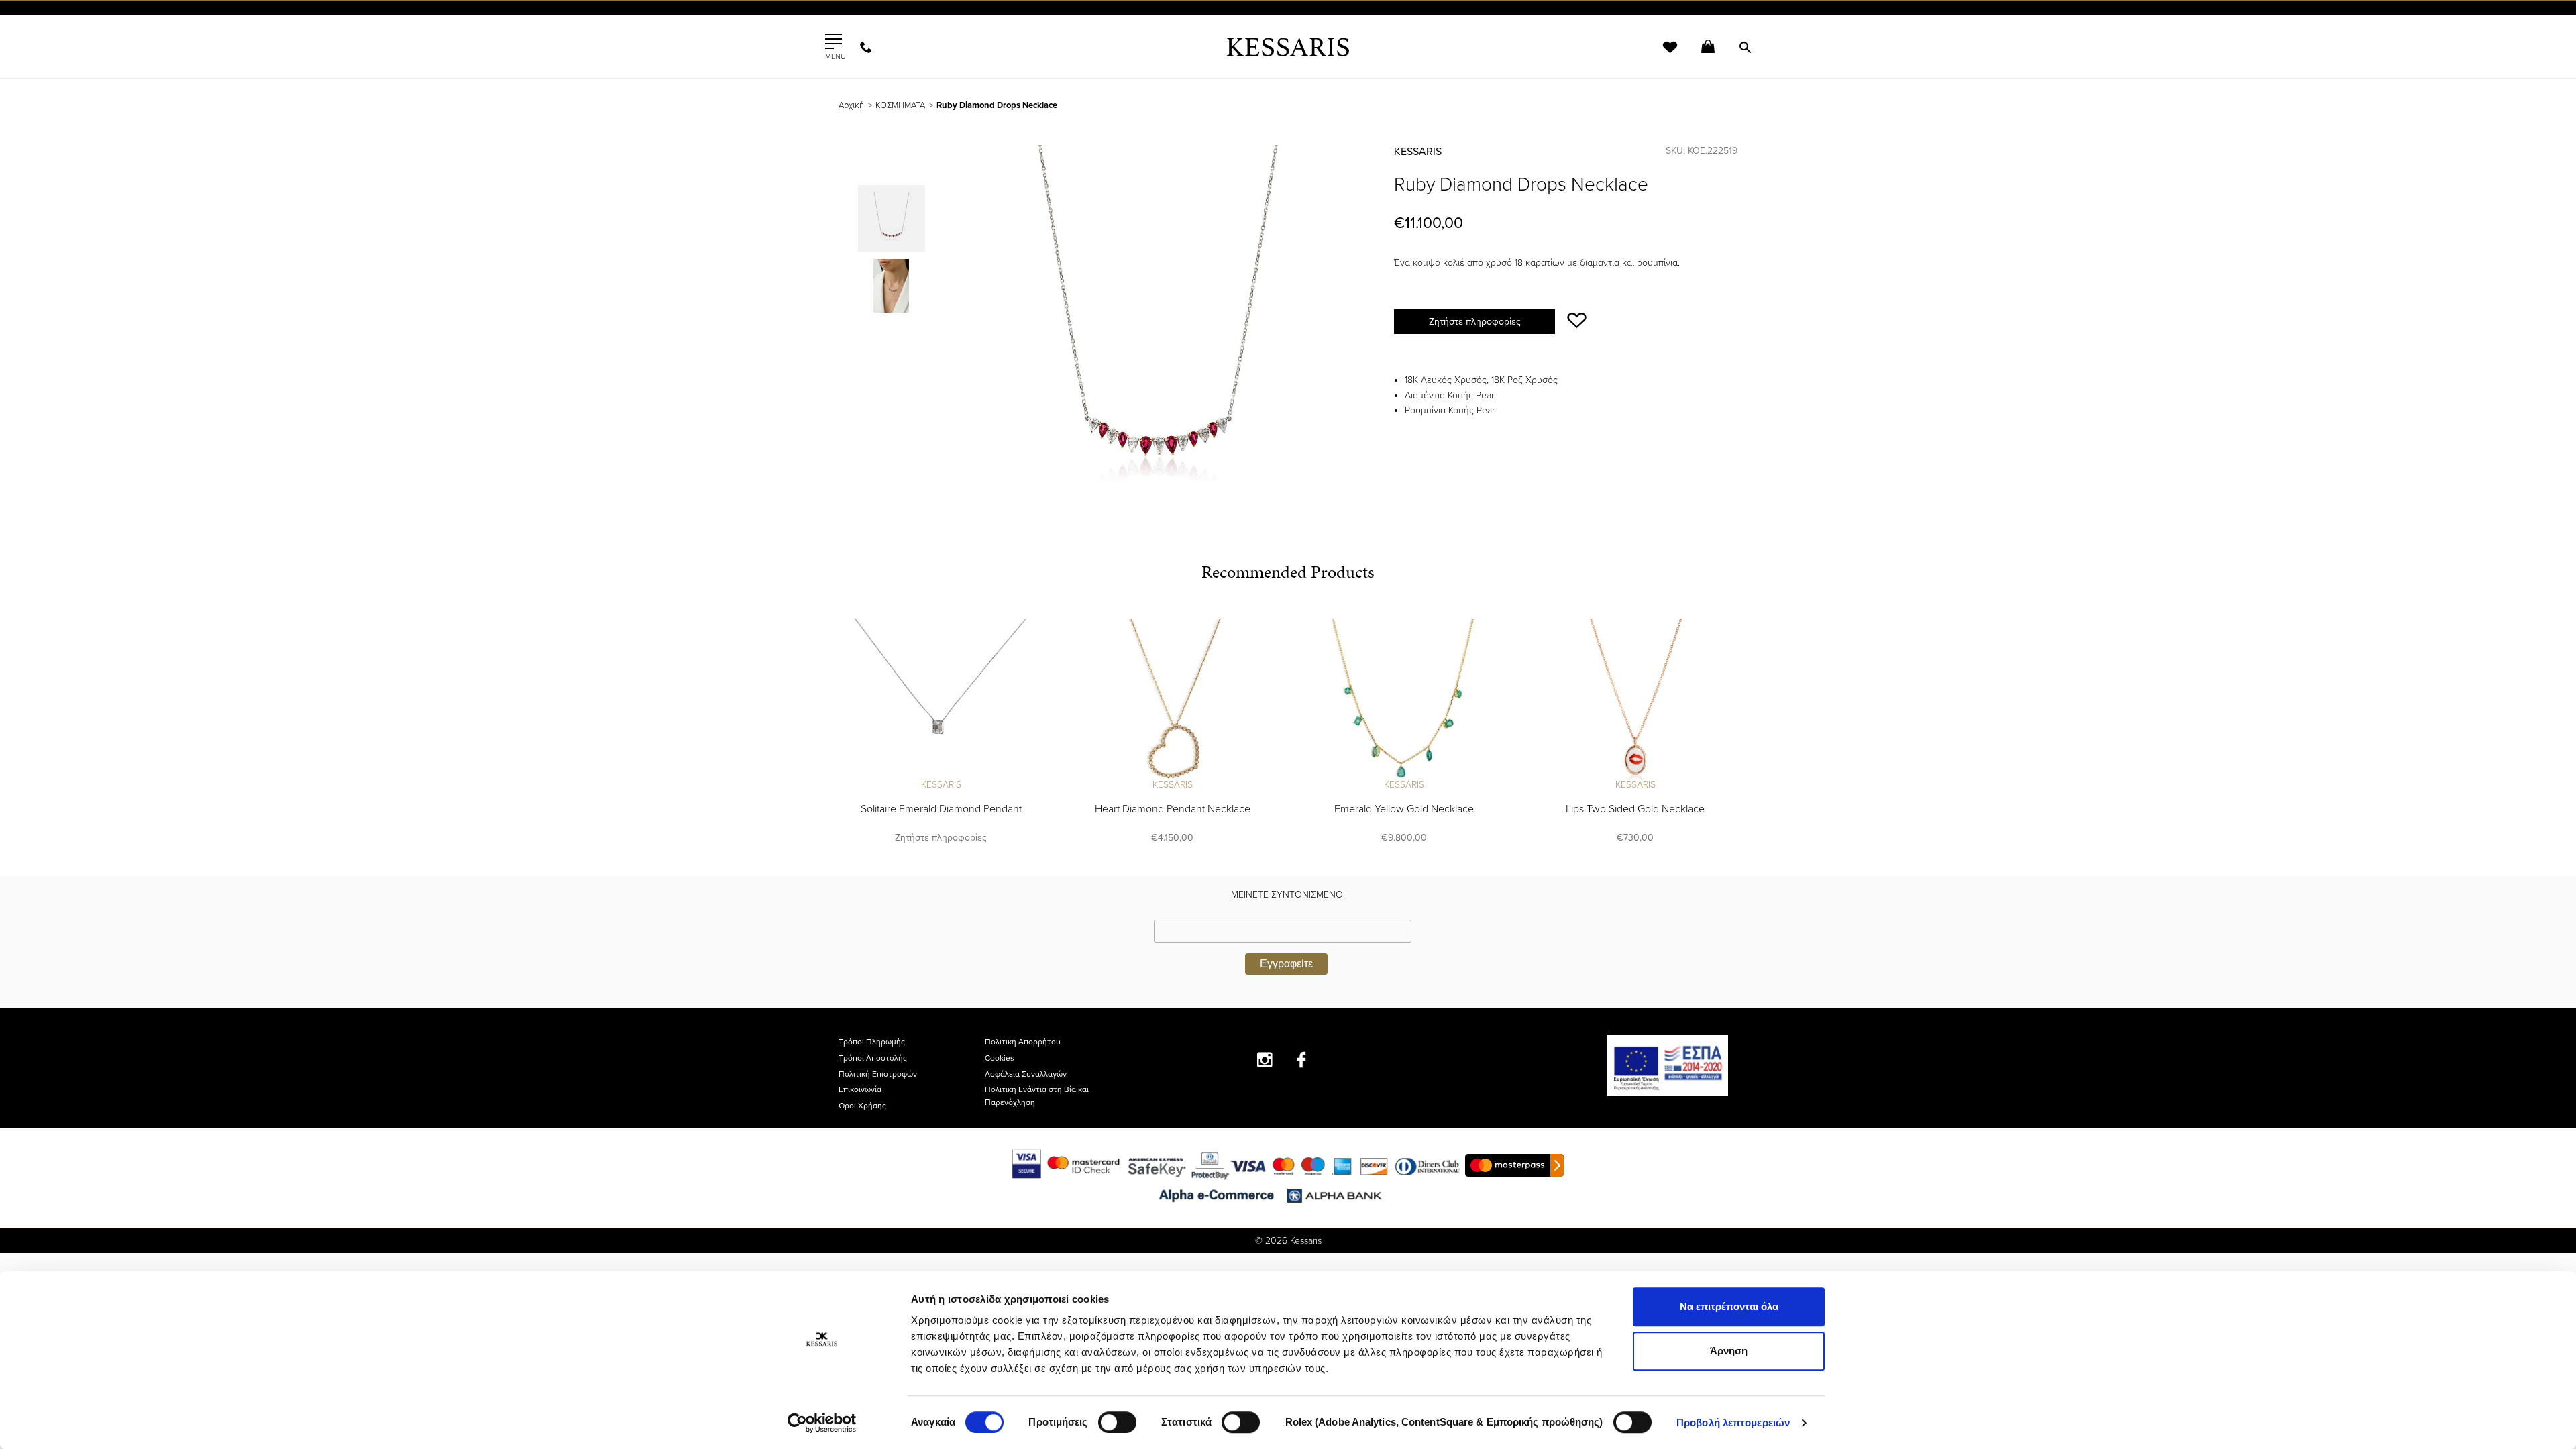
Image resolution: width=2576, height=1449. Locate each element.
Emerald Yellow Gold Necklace (1404, 809)
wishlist (1661, 55)
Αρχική (851, 105)
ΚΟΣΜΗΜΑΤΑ (900, 105)
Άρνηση (1729, 1351)
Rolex (1587, 23)
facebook (1302, 1060)
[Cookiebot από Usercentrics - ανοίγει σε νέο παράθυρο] (822, 1423)
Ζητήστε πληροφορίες (1475, 322)
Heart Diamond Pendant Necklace (1173, 809)
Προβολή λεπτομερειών (1733, 1423)
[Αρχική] (1288, 47)
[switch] (1117, 1422)
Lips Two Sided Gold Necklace (1635, 809)
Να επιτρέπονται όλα (1729, 1306)
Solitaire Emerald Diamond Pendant (941, 809)
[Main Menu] (834, 42)
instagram (1265, 1060)
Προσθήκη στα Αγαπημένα (1577, 320)
